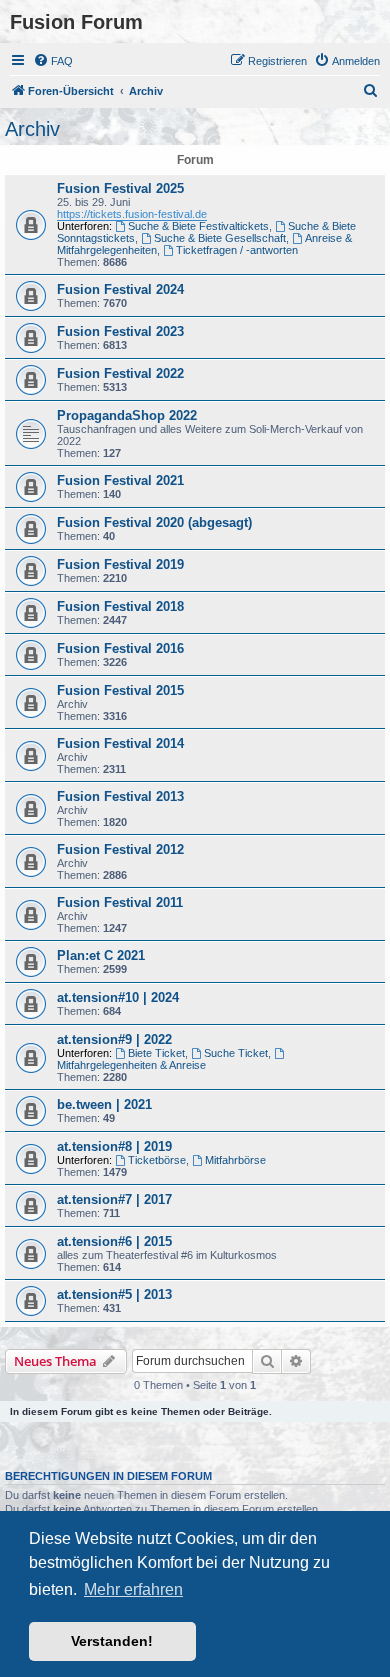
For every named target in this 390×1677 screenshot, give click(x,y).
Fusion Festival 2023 (120, 331)
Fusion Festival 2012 (120, 849)
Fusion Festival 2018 (120, 606)
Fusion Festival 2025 (120, 188)
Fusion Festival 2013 (120, 796)
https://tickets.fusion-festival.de (132, 214)
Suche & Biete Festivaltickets (198, 226)
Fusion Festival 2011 (120, 902)
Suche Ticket (236, 1053)
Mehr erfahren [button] (133, 1589)
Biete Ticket (156, 1053)
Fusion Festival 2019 (120, 564)
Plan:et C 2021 (101, 955)
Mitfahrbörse (235, 1160)
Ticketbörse (157, 1160)
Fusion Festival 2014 (120, 743)
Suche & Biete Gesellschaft (220, 238)
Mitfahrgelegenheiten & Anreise (131, 1065)
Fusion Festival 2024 (120, 289)
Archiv (32, 129)
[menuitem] (53, 61)
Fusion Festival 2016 (120, 648)
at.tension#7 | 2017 (114, 1199)
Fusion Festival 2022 (120, 373)
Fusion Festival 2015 (120, 690)
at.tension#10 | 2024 (118, 997)
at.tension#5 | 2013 (114, 1294)
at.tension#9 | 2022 (114, 1039)
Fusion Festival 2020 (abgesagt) (154, 522)
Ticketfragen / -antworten (237, 250)
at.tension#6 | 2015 (114, 1241)
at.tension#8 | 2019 (114, 1146)
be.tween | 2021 (104, 1104)
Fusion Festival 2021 (120, 480)
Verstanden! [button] (112, 1641)
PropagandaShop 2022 (127, 415)
